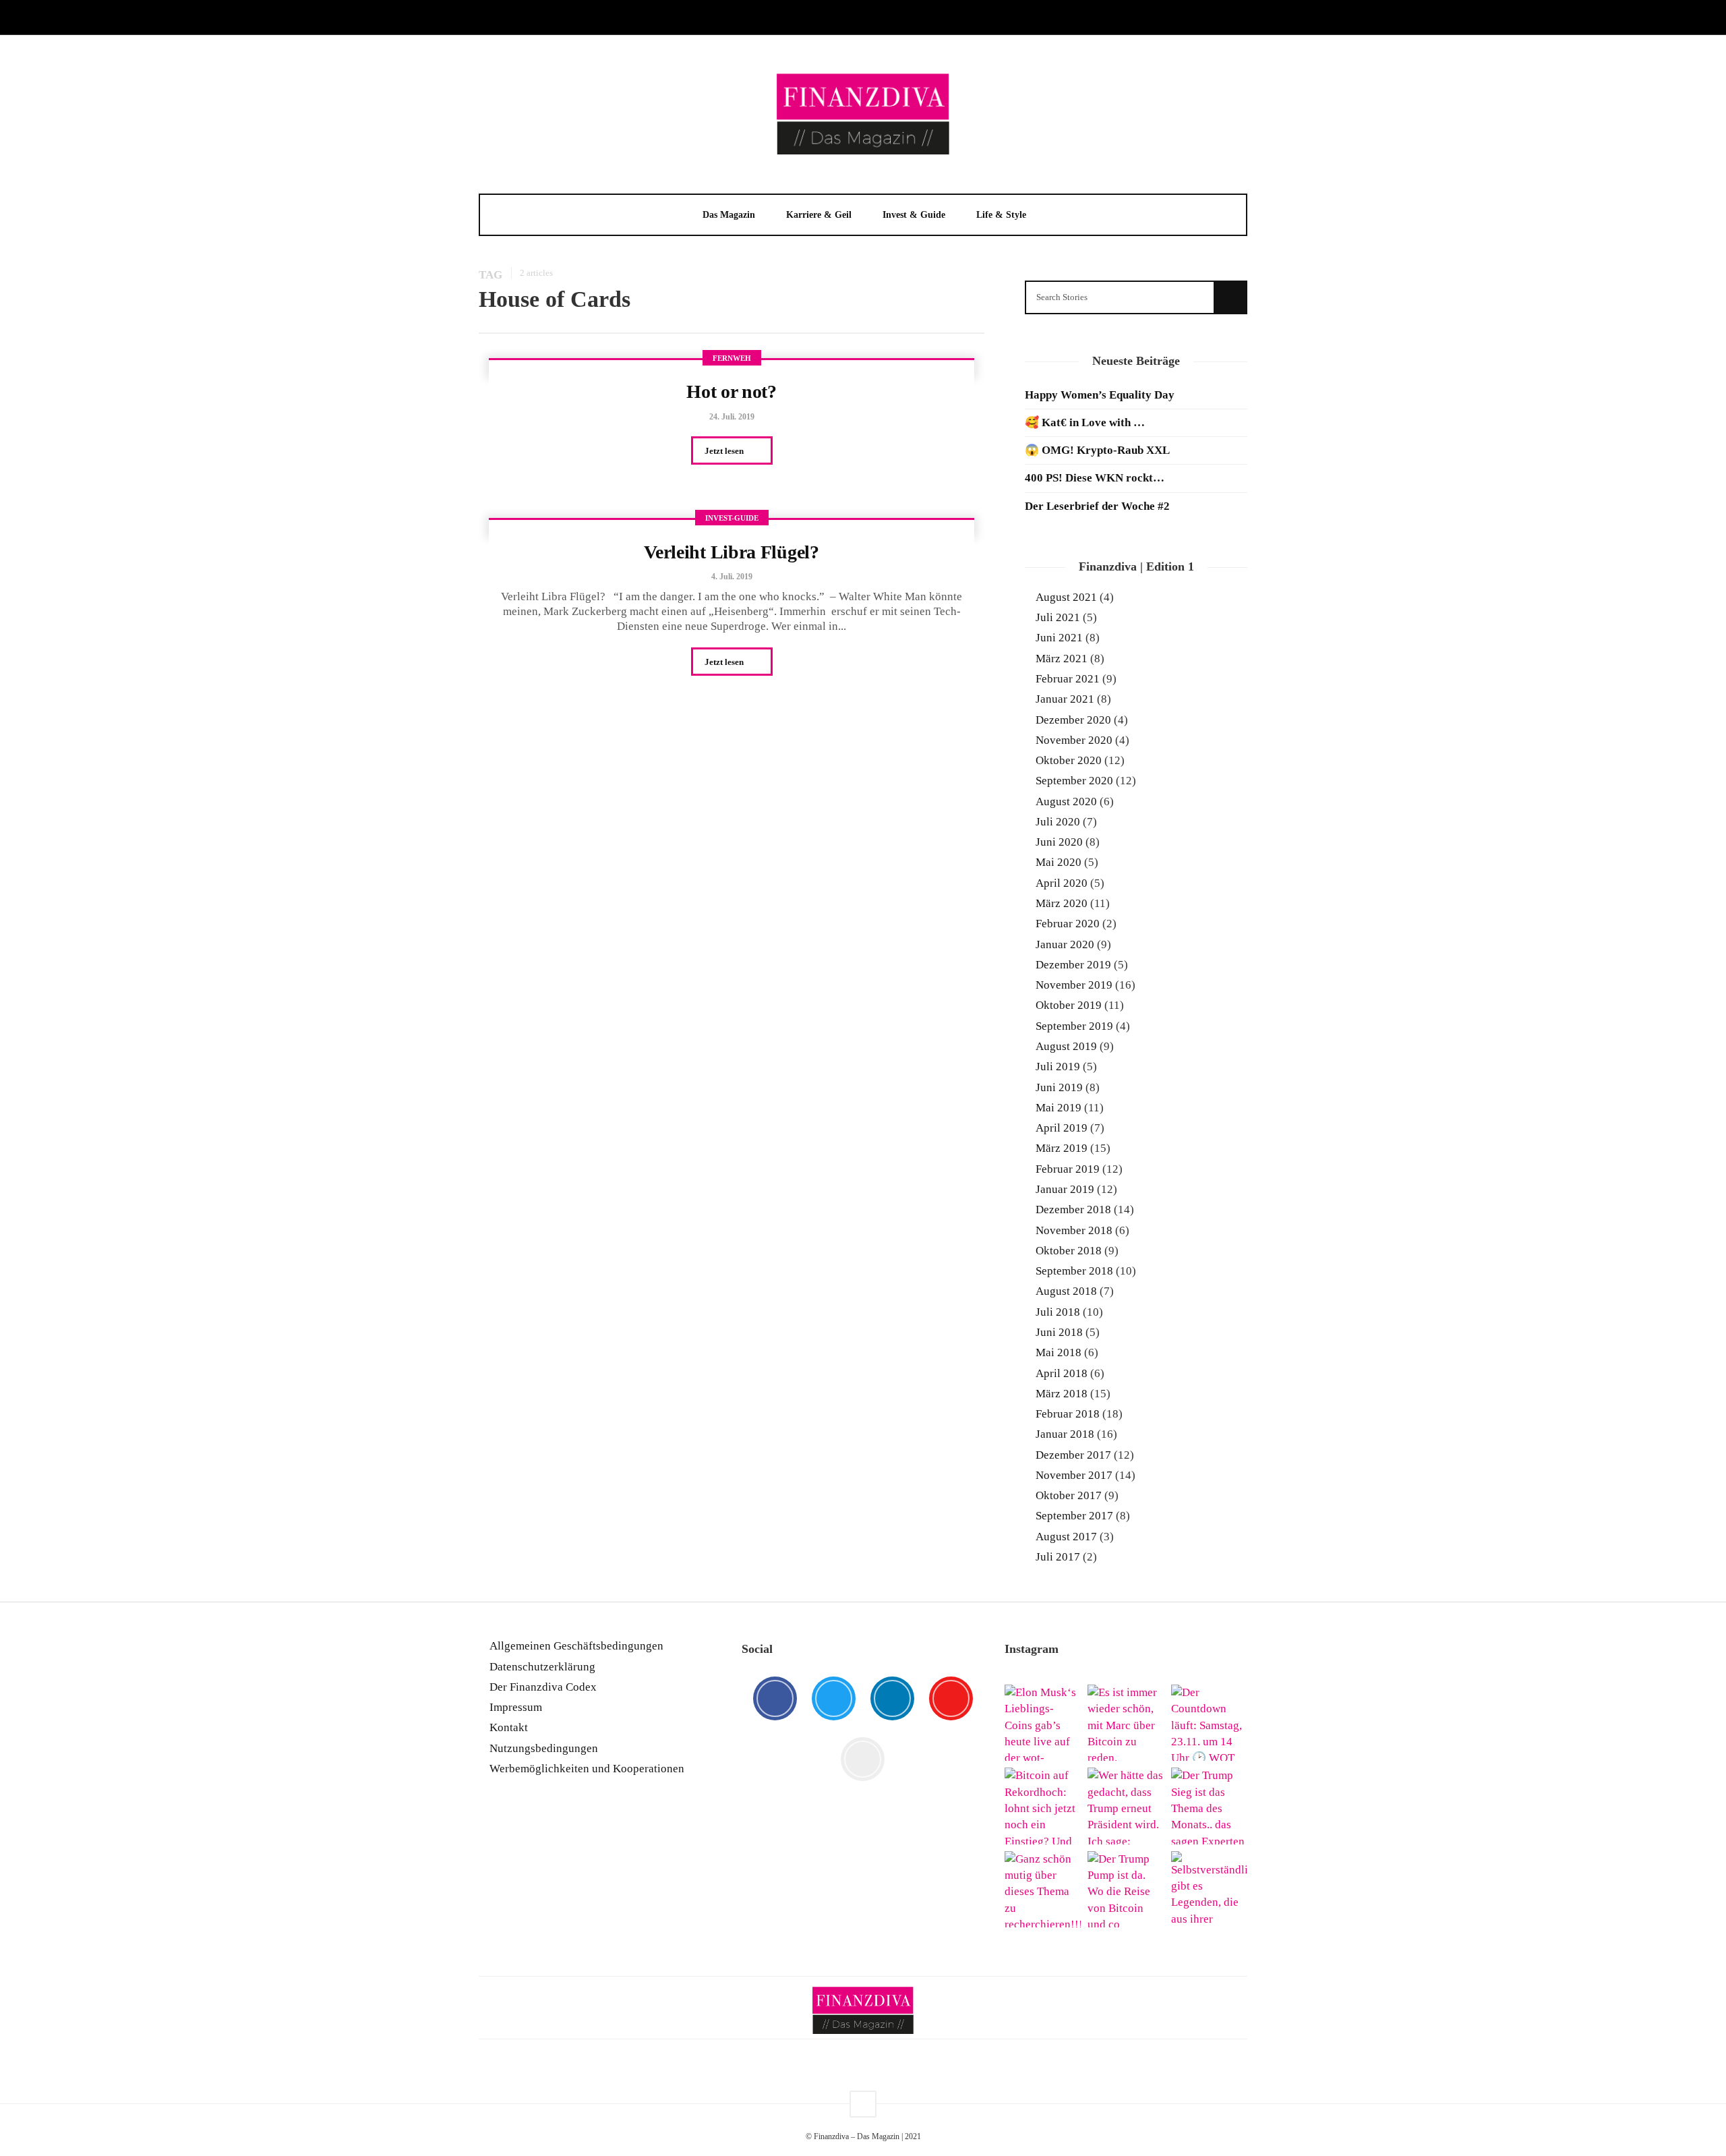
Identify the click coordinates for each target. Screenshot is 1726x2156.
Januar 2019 (1065, 1189)
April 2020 (1062, 883)
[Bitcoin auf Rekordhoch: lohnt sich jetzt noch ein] (1043, 1806)
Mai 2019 (1059, 1108)
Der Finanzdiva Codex (543, 1687)
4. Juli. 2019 (732, 577)
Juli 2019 (1058, 1067)
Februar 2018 (1068, 1414)
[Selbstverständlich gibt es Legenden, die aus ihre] (1209, 1889)
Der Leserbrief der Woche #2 (1097, 506)
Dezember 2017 (1073, 1455)
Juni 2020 (1059, 842)
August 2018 (1066, 1291)
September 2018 (1074, 1271)
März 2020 (1062, 903)
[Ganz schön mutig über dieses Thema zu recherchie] (1043, 1889)
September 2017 (1074, 1516)
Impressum (516, 1707)
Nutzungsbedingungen (544, 1748)
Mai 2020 (1059, 862)
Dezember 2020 (1073, 720)
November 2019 (1074, 985)
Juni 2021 (1059, 638)
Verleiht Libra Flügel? (731, 552)
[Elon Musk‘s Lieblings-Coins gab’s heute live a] (1043, 1723)
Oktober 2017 (1069, 1495)
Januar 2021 (1065, 699)
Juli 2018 (1058, 1312)
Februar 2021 (1068, 679)
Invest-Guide (732, 518)
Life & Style (1001, 215)
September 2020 (1074, 781)
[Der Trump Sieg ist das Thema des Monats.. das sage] (1209, 1806)
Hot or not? (732, 391)
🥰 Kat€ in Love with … (1085, 423)
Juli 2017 (1058, 1557)
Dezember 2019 (1073, 965)
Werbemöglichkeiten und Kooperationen (587, 1769)
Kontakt (509, 1727)
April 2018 (1062, 1373)
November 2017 (1074, 1475)
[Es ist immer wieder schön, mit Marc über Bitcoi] (1126, 1723)
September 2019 (1074, 1026)
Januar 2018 (1065, 1434)
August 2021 (1066, 597)
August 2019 (1066, 1046)
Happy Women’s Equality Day (1100, 395)
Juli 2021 (1058, 617)
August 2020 (1066, 802)
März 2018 (1062, 1394)
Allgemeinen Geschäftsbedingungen (576, 1646)
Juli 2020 (1058, 822)
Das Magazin (729, 215)
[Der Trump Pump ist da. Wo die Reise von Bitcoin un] (1126, 1889)
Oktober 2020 (1069, 760)
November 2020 (1074, 740)
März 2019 (1062, 1148)
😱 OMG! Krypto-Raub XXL (1097, 450)
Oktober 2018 (1069, 1251)
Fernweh (732, 358)
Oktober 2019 (1069, 1005)
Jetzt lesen (725, 451)
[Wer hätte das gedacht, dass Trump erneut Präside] (1126, 1806)
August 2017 (1066, 1537)
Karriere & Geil (819, 215)
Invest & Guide (914, 215)
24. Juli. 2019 (732, 417)
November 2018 (1074, 1230)
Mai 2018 (1059, 1352)
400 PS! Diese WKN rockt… (1095, 478)
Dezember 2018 (1073, 1210)
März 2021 (1062, 659)
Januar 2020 (1065, 944)
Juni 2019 (1059, 1087)
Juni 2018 (1059, 1332)
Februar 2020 (1068, 924)
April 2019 (1062, 1128)
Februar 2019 (1068, 1169)
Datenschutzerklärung (542, 1667)
